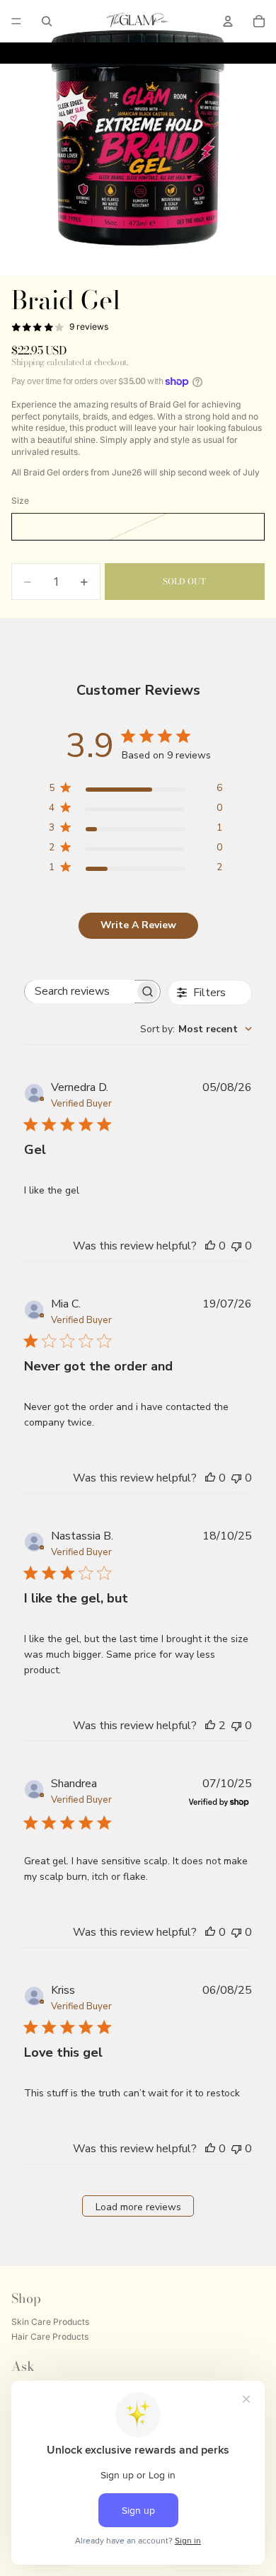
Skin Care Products (50, 2322)
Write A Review (138, 925)
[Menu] (16, 21)
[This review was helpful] (210, 1726)
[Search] (47, 21)
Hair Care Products (50, 2337)
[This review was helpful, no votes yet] (210, 1246)
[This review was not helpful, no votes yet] (236, 1246)
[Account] (228, 21)
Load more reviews (138, 2207)
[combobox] (196, 1029)
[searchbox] (80, 992)
